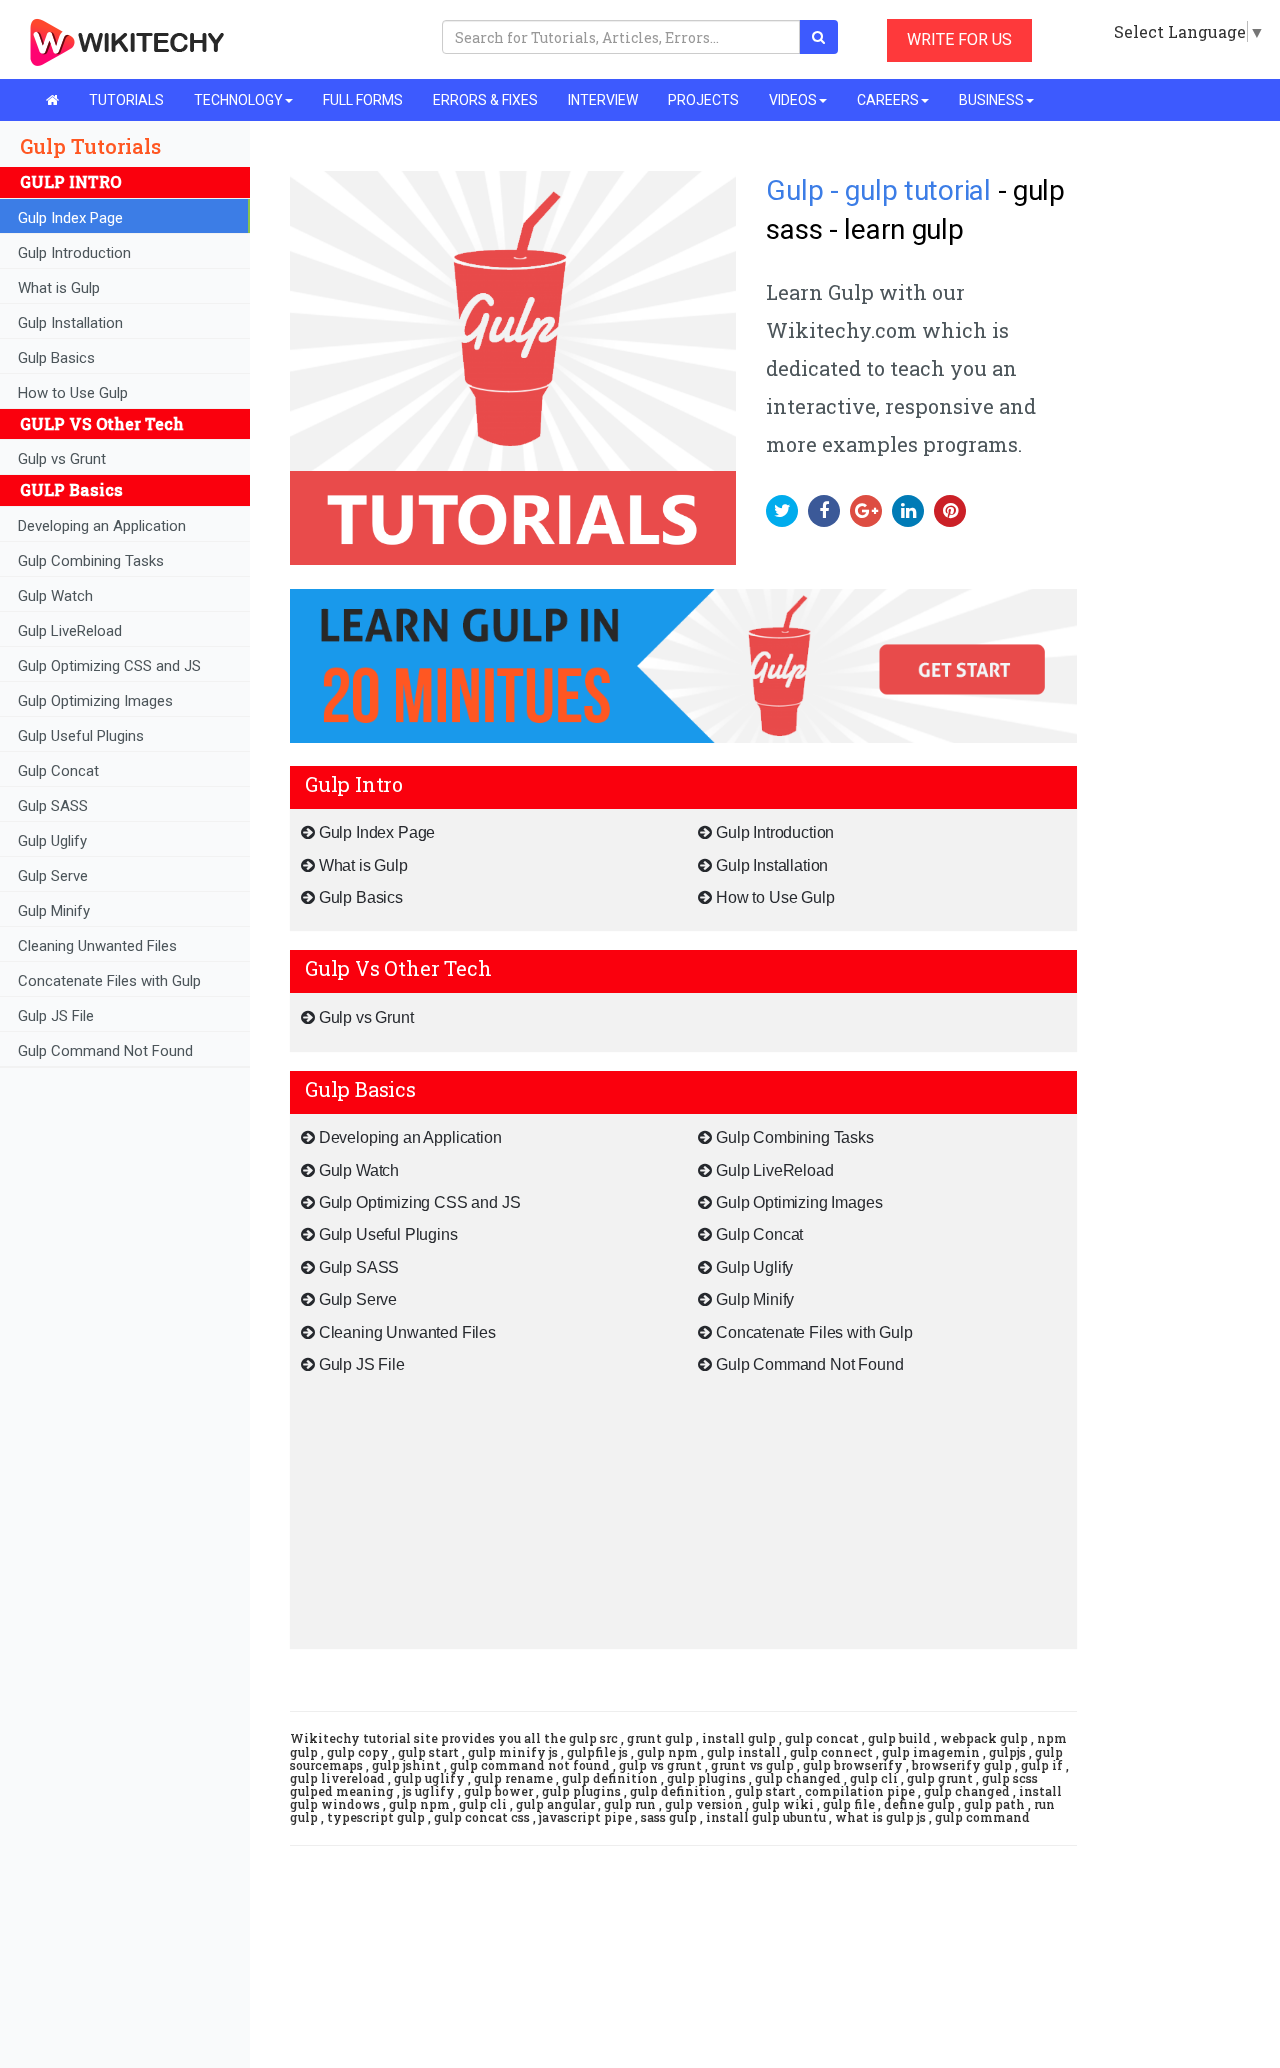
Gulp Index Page (70, 218)
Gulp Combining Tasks (91, 561)
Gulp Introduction (74, 253)
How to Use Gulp (73, 393)
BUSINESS (991, 100)
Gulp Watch (55, 596)
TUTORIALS (126, 100)
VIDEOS (793, 100)
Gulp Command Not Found (105, 1051)
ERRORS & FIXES (485, 100)
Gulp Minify (54, 911)
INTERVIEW (603, 100)
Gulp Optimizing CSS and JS (109, 666)
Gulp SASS (53, 806)
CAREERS (888, 100)
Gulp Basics (56, 358)
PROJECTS (703, 100)
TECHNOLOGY (238, 100)
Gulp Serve (53, 876)
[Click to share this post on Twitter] (787, 510)
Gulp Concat (58, 771)
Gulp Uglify (52, 841)
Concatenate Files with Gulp (109, 981)
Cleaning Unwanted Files (97, 946)
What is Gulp (59, 288)
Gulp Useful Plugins (81, 736)
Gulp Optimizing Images (95, 701)
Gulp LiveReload (70, 631)
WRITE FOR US (959, 39)
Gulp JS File (56, 1016)
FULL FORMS (363, 100)
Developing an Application (102, 526)
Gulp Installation (70, 323)
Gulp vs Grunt (62, 459)
